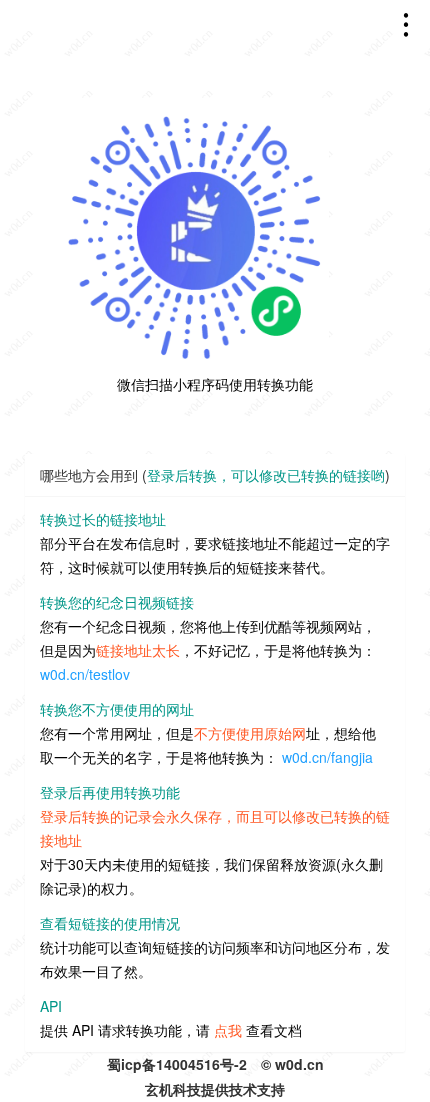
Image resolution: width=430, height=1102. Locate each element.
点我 (228, 1030)
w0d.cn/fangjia (327, 757)
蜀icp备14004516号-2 (177, 1064)
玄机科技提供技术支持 (215, 1089)
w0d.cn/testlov (85, 674)
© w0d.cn (292, 1064)
